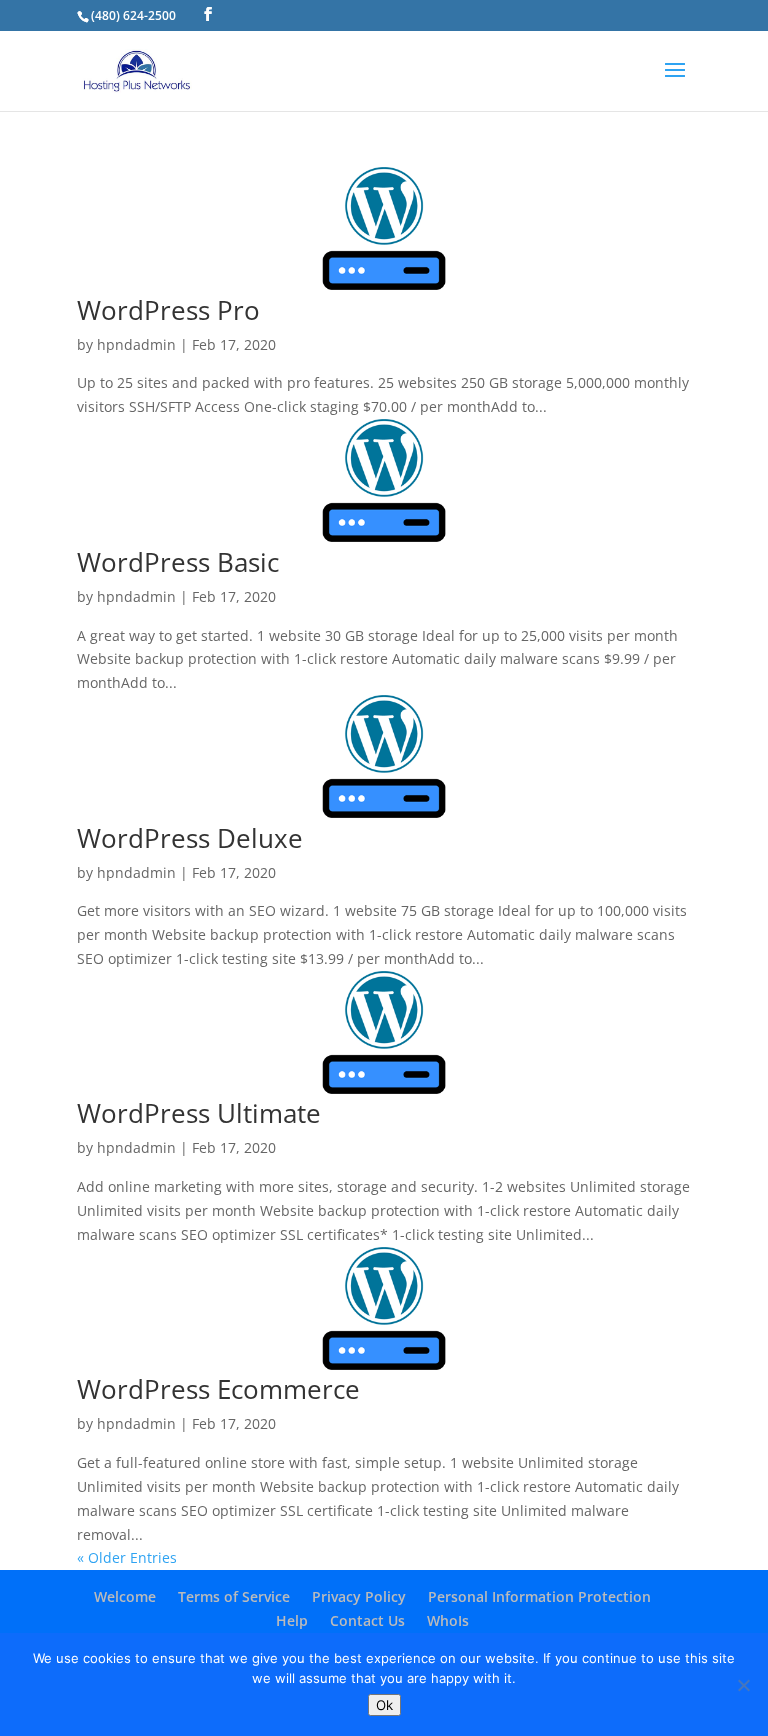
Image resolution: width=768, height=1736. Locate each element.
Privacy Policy (359, 1596)
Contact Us (367, 1620)
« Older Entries (127, 1557)
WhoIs (448, 1620)
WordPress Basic (178, 562)
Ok (384, 1705)
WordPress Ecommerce (218, 1389)
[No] (743, 1685)
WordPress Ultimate (199, 1113)
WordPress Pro (168, 310)
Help (292, 1620)
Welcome (125, 1596)
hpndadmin (136, 344)
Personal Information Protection (539, 1596)
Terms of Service (234, 1596)
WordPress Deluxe (190, 838)
